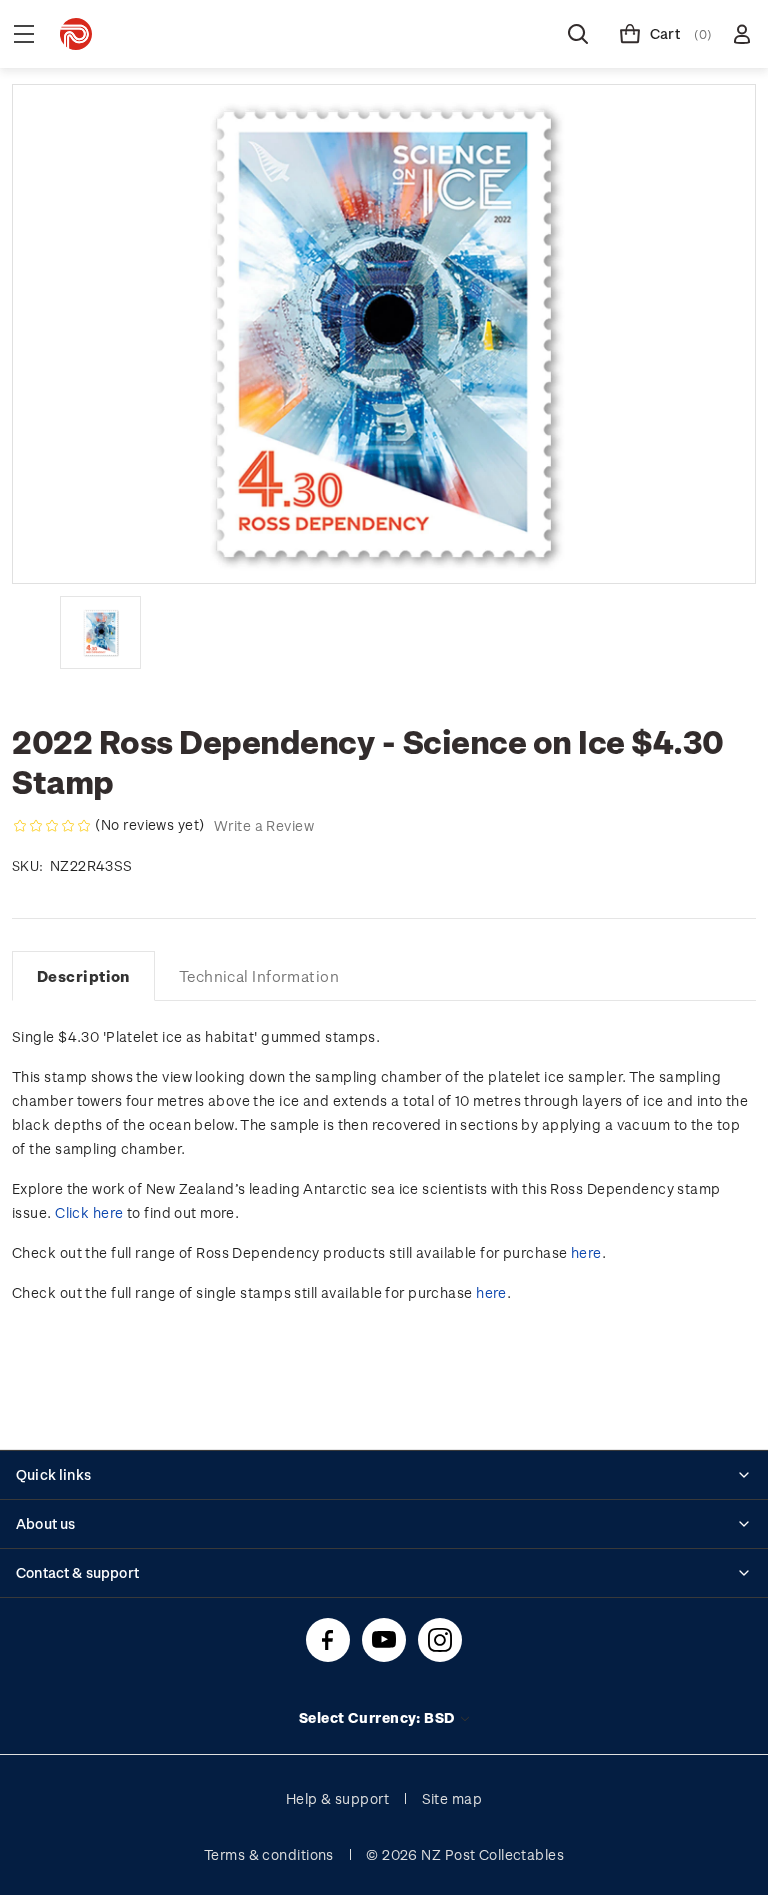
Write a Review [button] (264, 825)
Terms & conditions (269, 1854)
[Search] (578, 34)
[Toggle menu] (24, 34)
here (586, 1252)
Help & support (337, 1798)
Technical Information (259, 976)
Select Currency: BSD (378, 1717)
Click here (89, 1212)
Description (83, 976)
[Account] (742, 34)
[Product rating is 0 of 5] (52, 826)
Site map (452, 1798)
